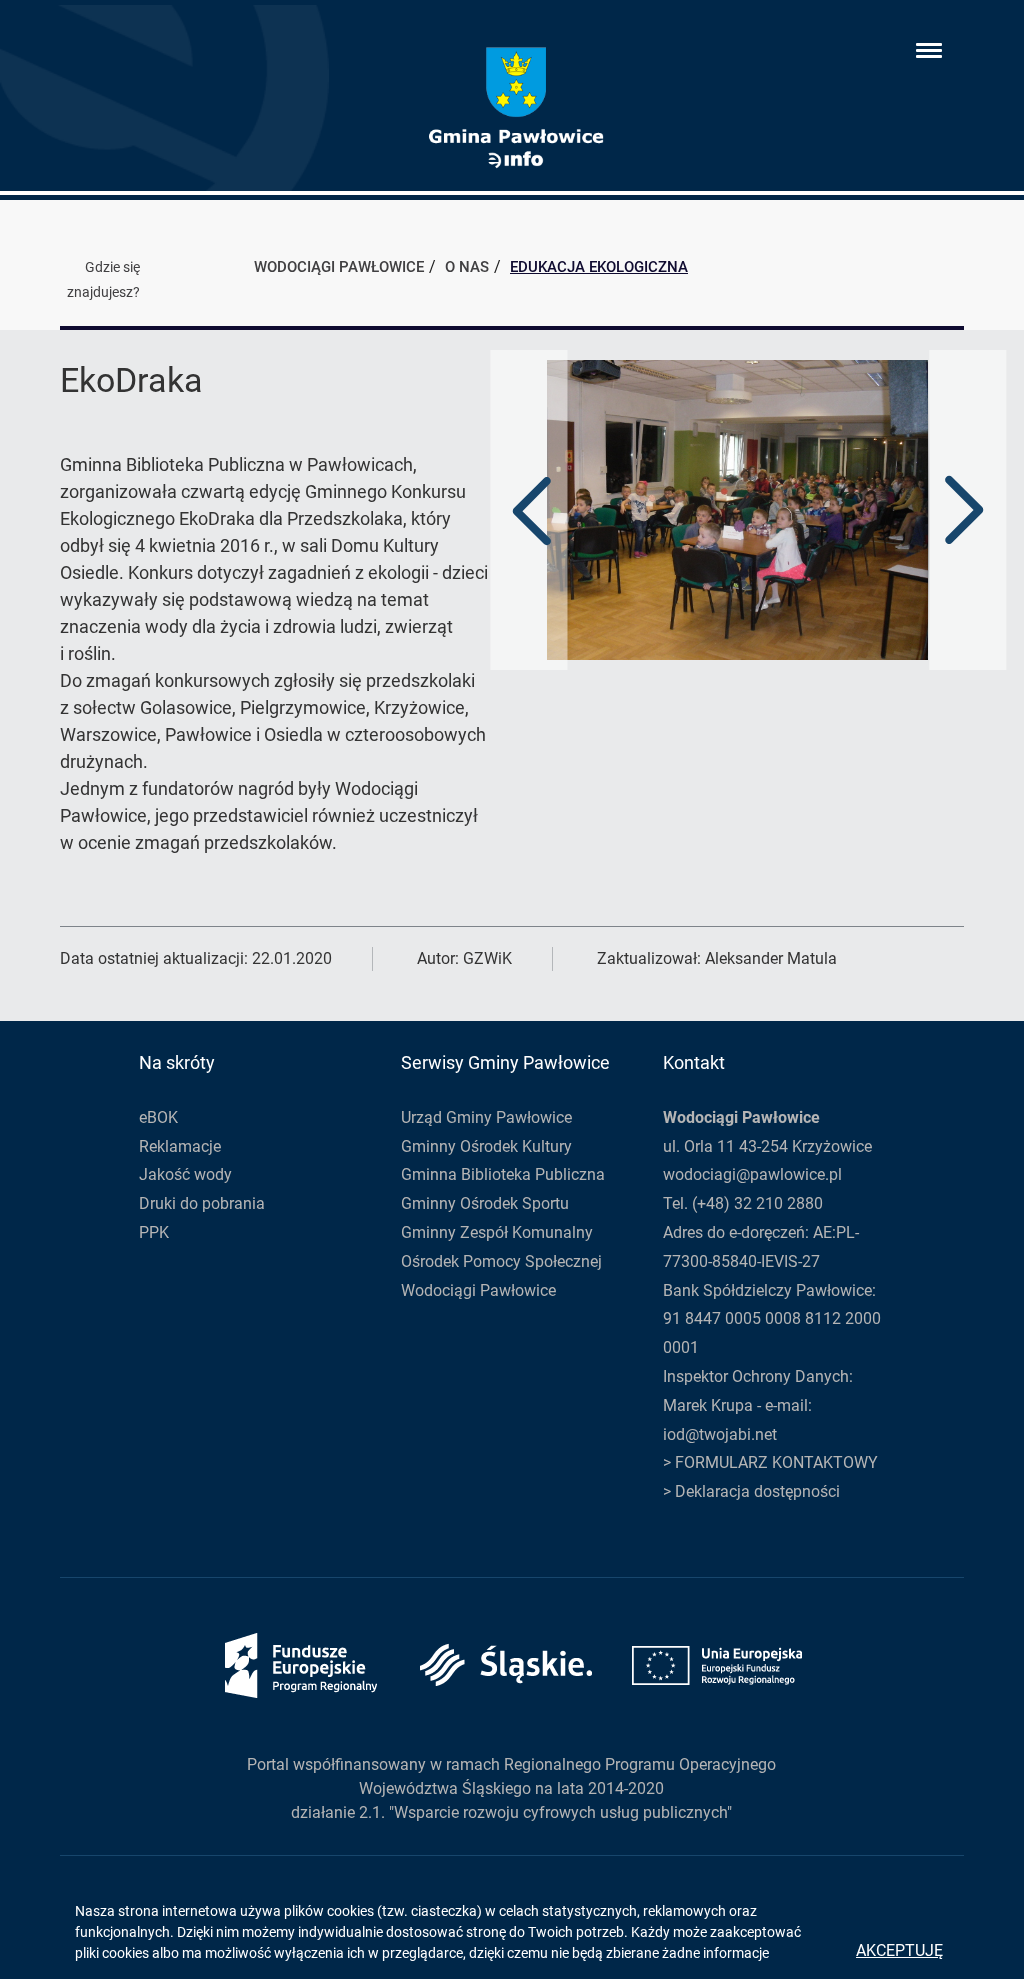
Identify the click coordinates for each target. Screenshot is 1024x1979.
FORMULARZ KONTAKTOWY (776, 1462)
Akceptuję (899, 1950)
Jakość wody (185, 1174)
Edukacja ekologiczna (599, 267)
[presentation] (532, 510)
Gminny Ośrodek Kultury (486, 1146)
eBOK (158, 1117)
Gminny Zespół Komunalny (497, 1232)
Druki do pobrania (202, 1203)
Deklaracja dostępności (757, 1491)
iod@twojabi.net (720, 1434)
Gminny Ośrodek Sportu (485, 1203)
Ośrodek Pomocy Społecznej (501, 1261)
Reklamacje (180, 1146)
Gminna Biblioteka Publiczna (503, 1174)
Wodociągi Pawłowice (478, 1290)
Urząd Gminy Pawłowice (486, 1117)
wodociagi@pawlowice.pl (752, 1174)
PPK (154, 1232)
